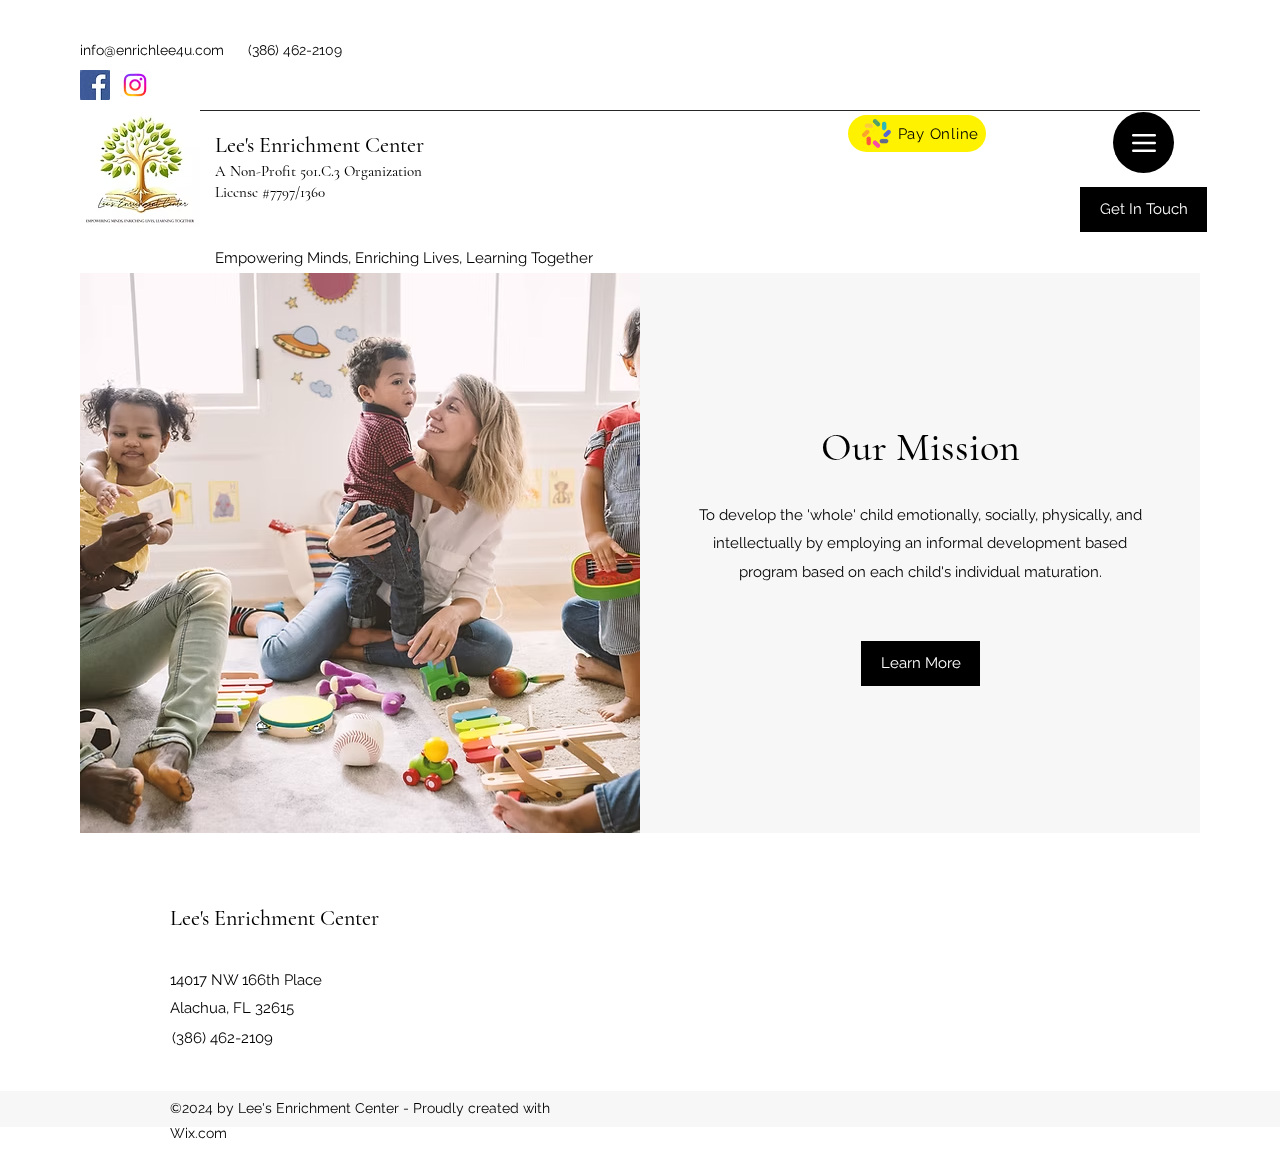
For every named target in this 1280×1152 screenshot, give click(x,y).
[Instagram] (135, 85)
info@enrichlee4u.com (152, 50)
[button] (920, 663)
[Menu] (1143, 142)
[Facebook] (95, 85)
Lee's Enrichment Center (319, 145)
